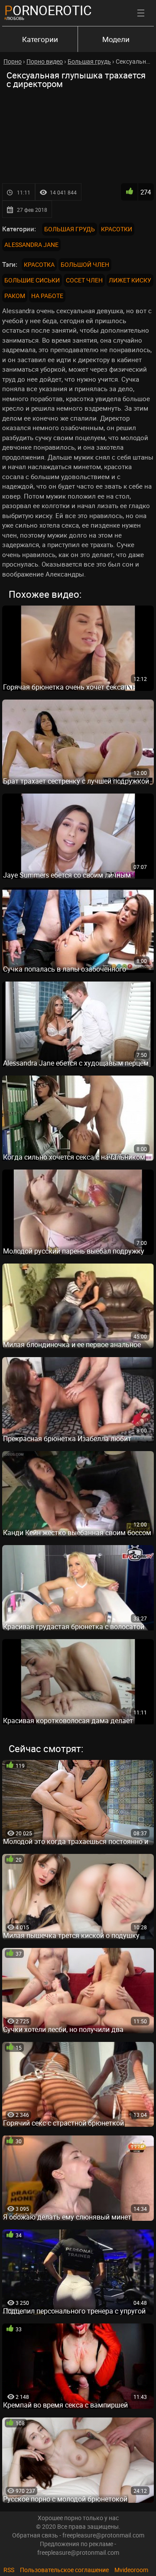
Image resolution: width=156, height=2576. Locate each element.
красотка (39, 264)
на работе (47, 296)
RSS (9, 2570)
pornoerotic (48, 10)
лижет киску (130, 280)
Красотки (117, 229)
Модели (116, 39)
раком (15, 296)
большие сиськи (32, 280)
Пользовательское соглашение (64, 2570)
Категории (40, 39)
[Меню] (141, 13)
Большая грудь (70, 229)
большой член (85, 264)
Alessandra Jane (31, 245)
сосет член (84, 280)
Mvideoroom (131, 2570)
